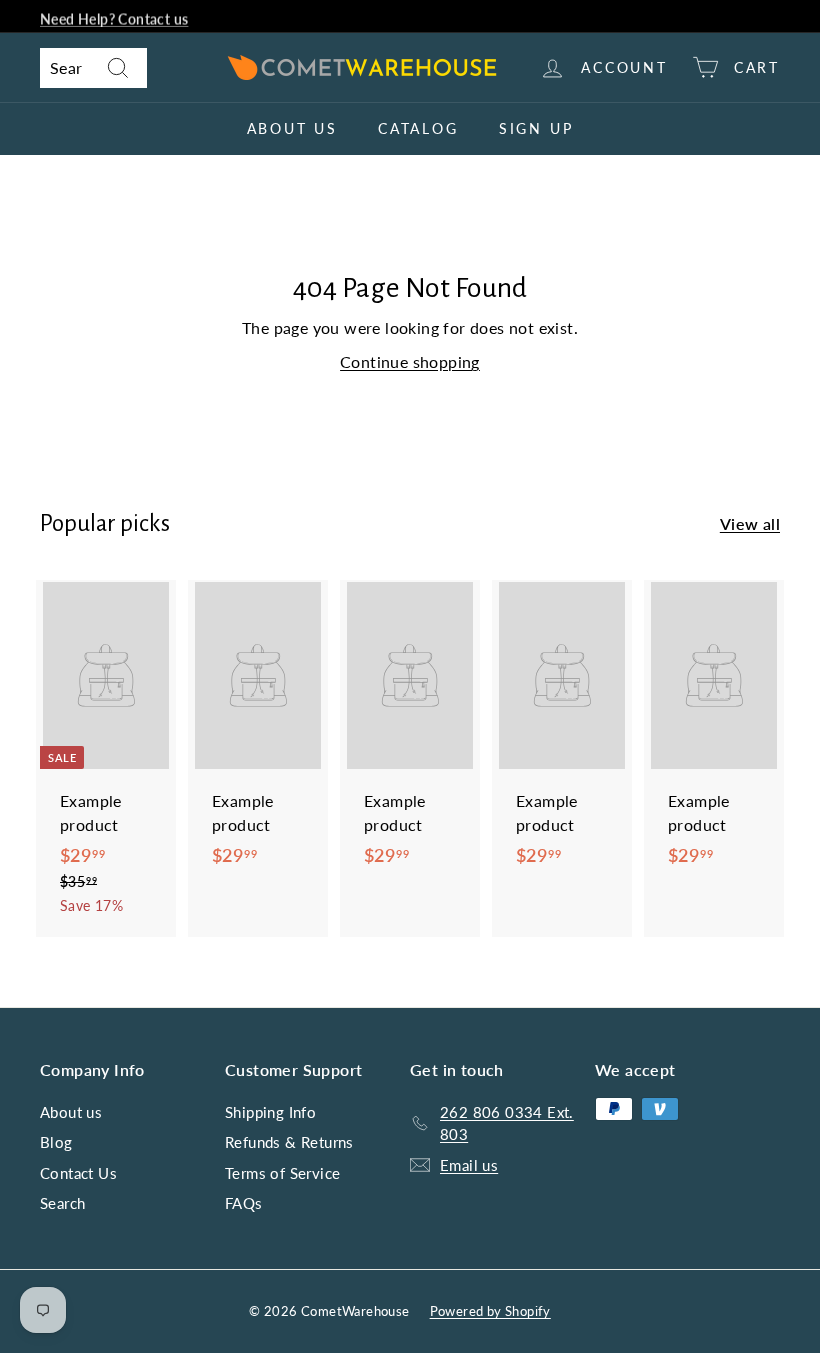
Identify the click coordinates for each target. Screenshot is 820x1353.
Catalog (418, 128)
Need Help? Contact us (114, 16)
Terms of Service (282, 1173)
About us (292, 128)
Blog (56, 1142)
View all (750, 523)
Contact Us (78, 1173)
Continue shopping (410, 361)
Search (62, 1203)
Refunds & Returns (289, 1142)
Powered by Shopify (490, 1311)
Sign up (536, 128)
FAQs (244, 1203)
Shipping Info (270, 1112)
